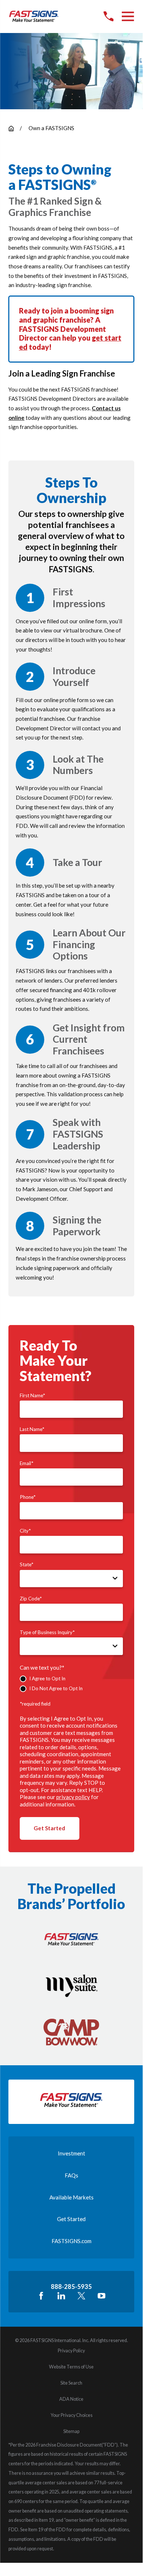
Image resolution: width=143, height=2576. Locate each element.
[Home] (34, 16)
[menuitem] (71, 2351)
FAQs (71, 2175)
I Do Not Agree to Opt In (56, 1688)
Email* (27, 1463)
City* (25, 1531)
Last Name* (32, 1429)
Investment (71, 2153)
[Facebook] (41, 2296)
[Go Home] (11, 129)
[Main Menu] (128, 16)
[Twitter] (81, 2296)
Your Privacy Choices (71, 2415)
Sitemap (71, 2431)
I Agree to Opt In (47, 1678)
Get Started (49, 1828)
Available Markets (71, 2197)
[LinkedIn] (61, 2296)
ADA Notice (71, 2399)
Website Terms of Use (71, 2367)
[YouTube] (101, 2296)
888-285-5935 (71, 2287)
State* (27, 1564)
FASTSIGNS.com (71, 2241)
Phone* (28, 1497)
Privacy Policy (71, 2351)
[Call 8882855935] (108, 16)
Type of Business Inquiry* (47, 1632)
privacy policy (73, 1797)
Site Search (71, 2383)
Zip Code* (31, 1599)
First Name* (32, 1395)
